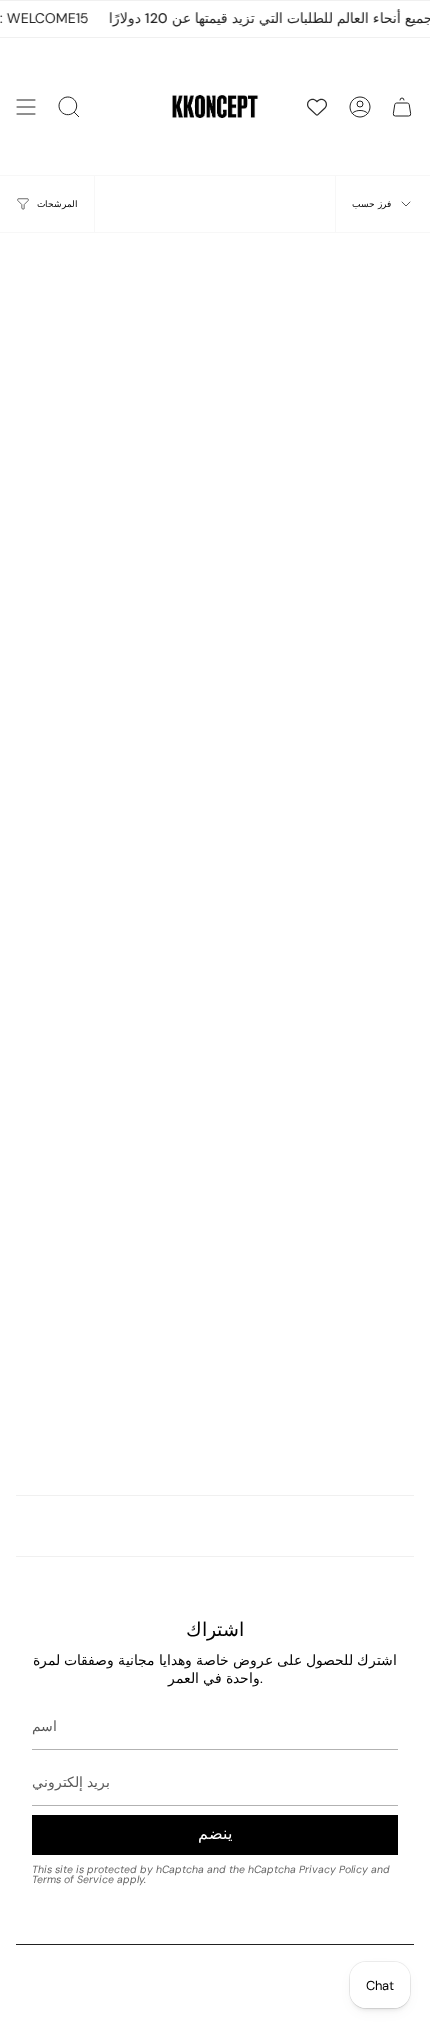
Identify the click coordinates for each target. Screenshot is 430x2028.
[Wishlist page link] (317, 107)
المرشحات (57, 204)
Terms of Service (73, 1879)
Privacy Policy (333, 1869)
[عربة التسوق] (402, 106)
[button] (69, 106)
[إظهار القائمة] (26, 106)
